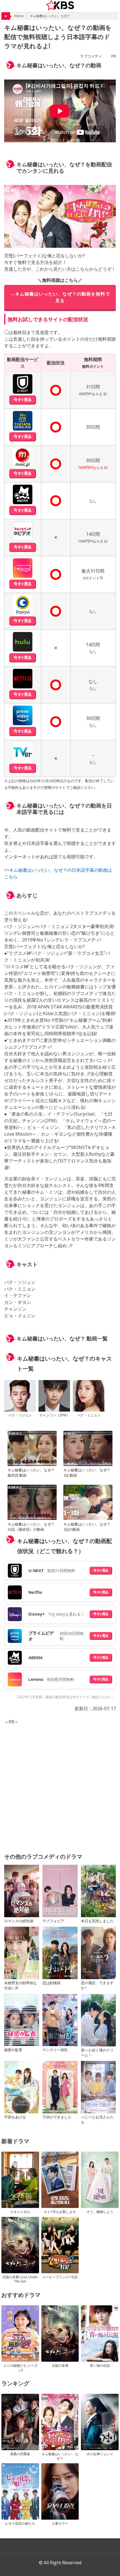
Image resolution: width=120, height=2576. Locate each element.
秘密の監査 (13, 2050)
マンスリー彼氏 (55, 2050)
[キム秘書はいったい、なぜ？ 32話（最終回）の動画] (32, 1503)
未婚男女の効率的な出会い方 (21, 1985)
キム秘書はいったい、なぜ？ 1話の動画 (87, 1527)
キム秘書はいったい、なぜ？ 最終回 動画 (31, 1473)
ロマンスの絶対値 (19, 1921)
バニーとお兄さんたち (97, 2120)
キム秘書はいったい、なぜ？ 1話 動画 (87, 1473)
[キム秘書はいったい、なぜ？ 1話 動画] (88, 1449)
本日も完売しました (97, 1921)
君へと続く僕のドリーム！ (97, 2053)
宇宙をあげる (15, 2117)
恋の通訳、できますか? (97, 1985)
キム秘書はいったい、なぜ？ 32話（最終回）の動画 (31, 1527)
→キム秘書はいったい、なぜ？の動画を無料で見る (60, 297)
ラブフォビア (53, 1921)
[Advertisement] (60, 1785)
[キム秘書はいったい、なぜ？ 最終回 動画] (32, 1449)
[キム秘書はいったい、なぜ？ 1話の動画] (88, 1503)
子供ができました (57, 2117)
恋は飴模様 (51, 1983)
